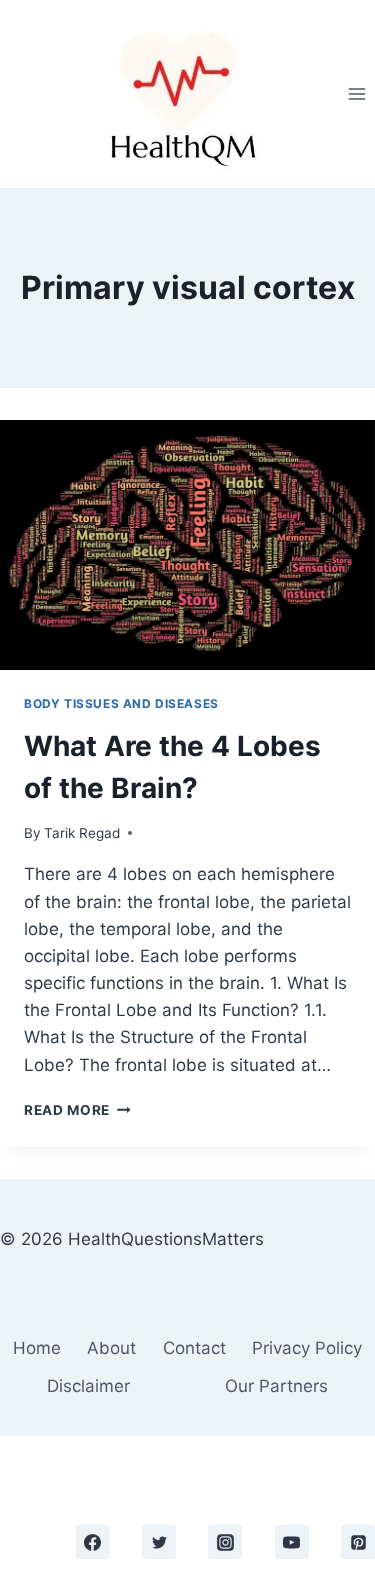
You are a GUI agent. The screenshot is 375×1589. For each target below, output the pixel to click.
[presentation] (187, 545)
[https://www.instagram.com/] (225, 1542)
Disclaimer (88, 1386)
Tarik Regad (82, 833)
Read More (77, 1110)
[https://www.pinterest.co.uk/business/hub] (358, 1542)
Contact (194, 1348)
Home (37, 1348)
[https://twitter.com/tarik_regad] (159, 1542)
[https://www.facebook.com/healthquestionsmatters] (93, 1542)
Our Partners (276, 1386)
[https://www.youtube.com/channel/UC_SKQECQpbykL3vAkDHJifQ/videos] (292, 1542)
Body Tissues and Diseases (121, 703)
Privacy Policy (307, 1348)
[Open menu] (356, 93)
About (111, 1348)
